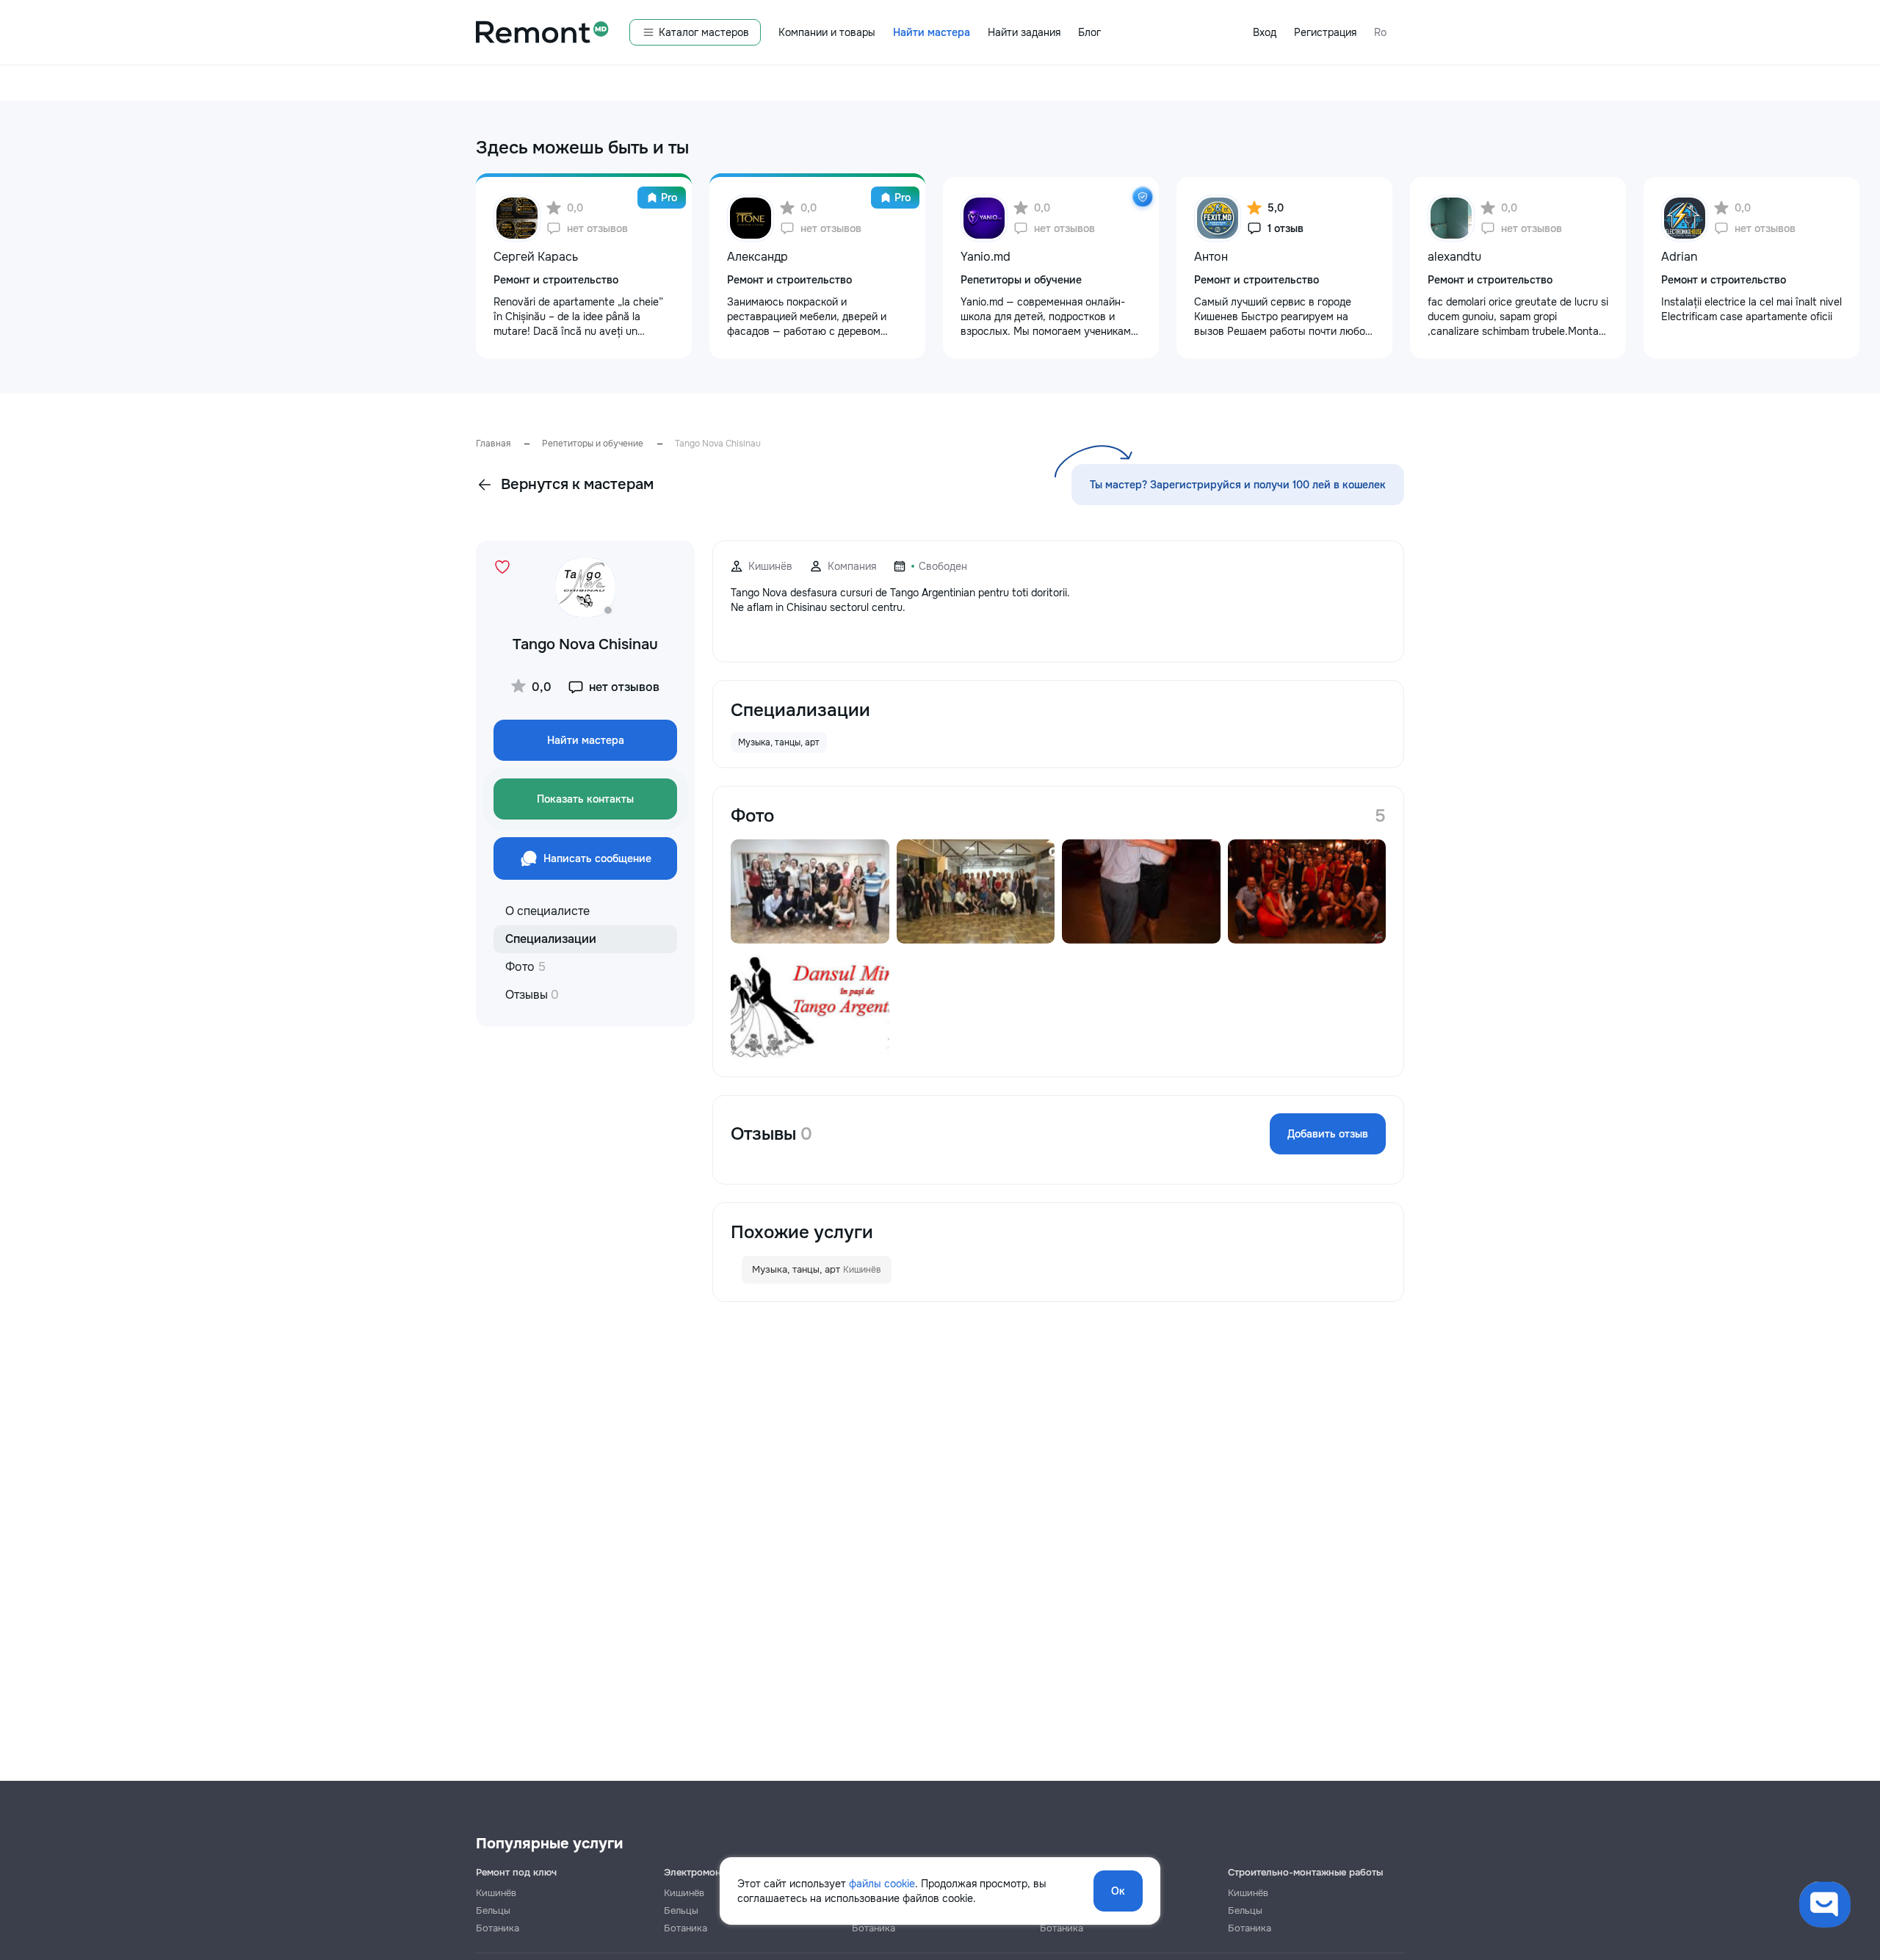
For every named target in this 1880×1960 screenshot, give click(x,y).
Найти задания (1024, 32)
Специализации (551, 939)
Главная (493, 444)
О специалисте (547, 911)
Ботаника (498, 1928)
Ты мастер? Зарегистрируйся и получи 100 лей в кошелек (1238, 485)
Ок (1118, 1891)
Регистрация (1325, 32)
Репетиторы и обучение (593, 444)
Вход (1265, 32)
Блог (1089, 32)
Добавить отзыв (1328, 1134)
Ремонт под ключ (516, 1872)
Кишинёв (496, 1893)
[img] (1143, 197)
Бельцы (493, 1910)
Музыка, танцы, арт (817, 1269)
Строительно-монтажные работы (1305, 1872)
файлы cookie (882, 1884)
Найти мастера (932, 32)
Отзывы (532, 995)
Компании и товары (827, 32)
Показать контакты (585, 799)
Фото (525, 967)
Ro (1380, 32)
